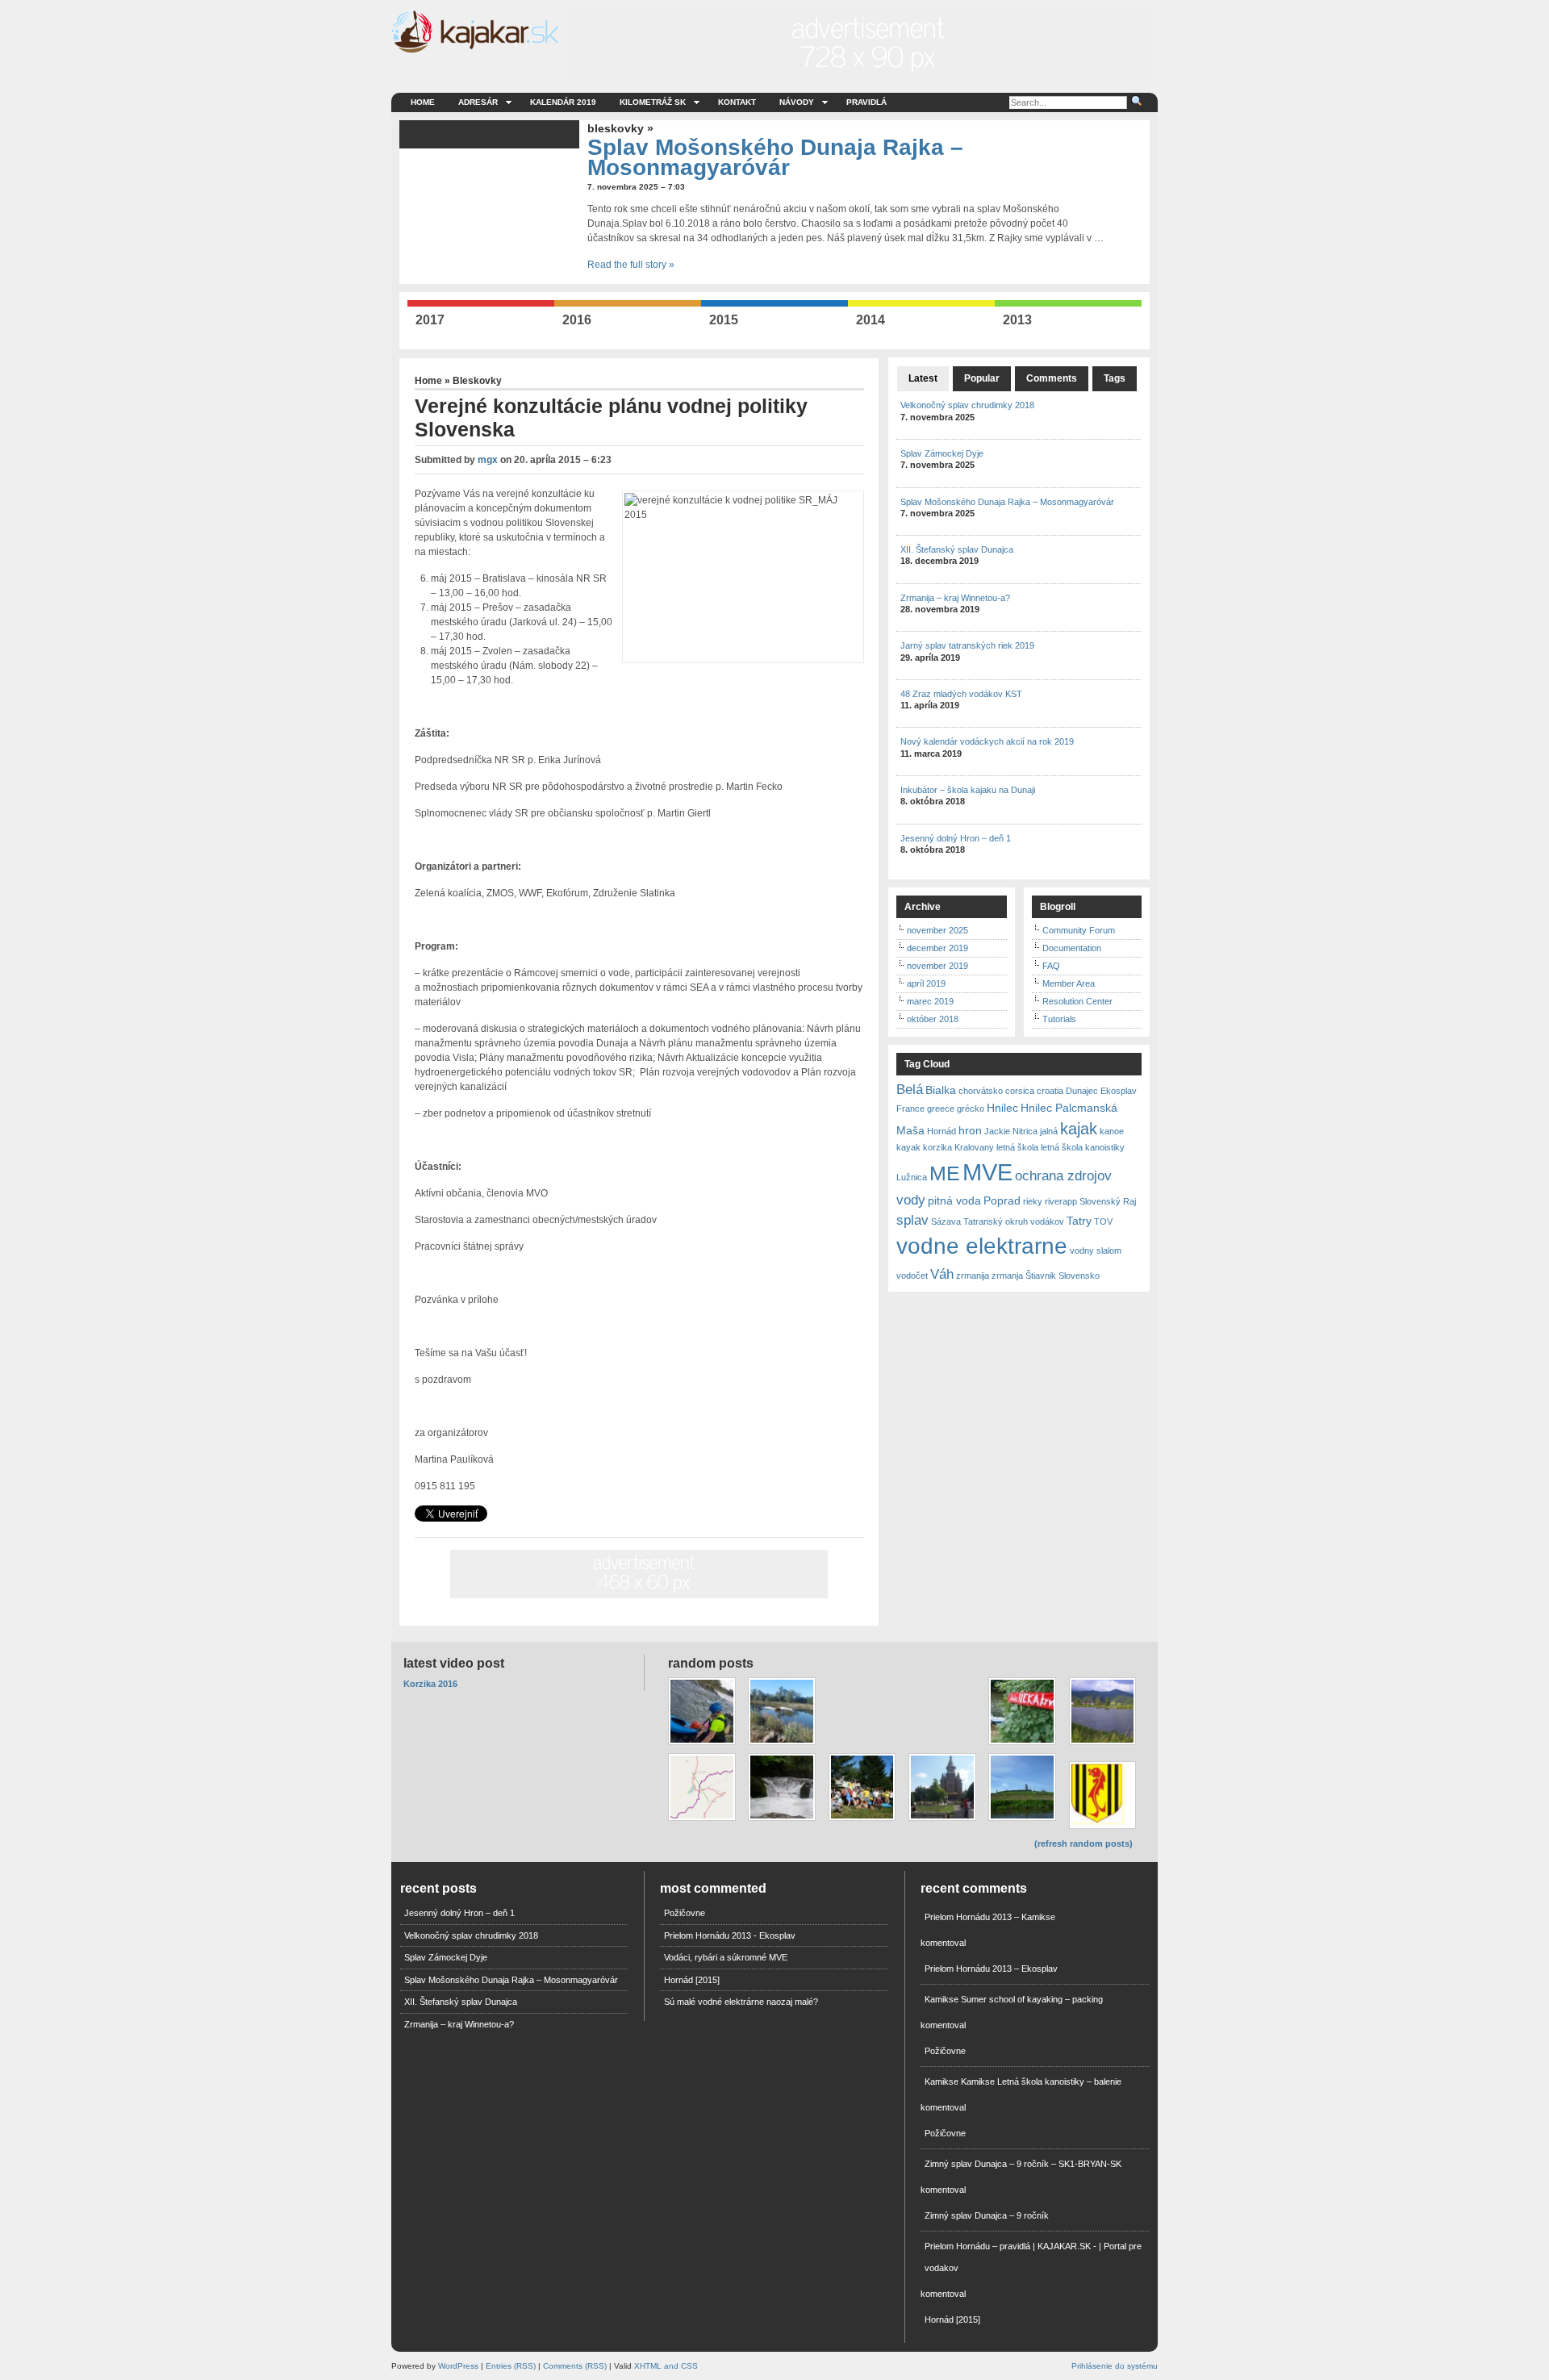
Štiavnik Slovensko (1063, 1276)
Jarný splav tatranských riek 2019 (967, 645)
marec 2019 (930, 1001)
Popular (982, 378)
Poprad (1002, 1200)
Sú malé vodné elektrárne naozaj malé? (741, 2002)
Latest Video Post (454, 1663)
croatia (1050, 1091)
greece (941, 1109)
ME (945, 1173)
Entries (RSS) (511, 2366)
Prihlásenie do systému (1115, 2366)
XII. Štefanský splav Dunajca (957, 549)
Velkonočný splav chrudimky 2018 (967, 405)
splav (912, 1220)
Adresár (478, 102)
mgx (488, 460)
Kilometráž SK (653, 102)
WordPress (458, 2366)
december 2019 (937, 948)
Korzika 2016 (430, 1684)
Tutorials (1059, 1019)
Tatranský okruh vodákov (1014, 1221)
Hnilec (1002, 1108)
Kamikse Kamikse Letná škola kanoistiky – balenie (1023, 2081)
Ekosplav (1119, 1091)
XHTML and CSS (666, 2366)
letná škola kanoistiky (1083, 1147)
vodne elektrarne (982, 1246)
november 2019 (937, 966)
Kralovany (974, 1147)
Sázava (946, 1221)
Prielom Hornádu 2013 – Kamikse (990, 1917)
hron (970, 1130)
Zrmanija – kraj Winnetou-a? (955, 598)
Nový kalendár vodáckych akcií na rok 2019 (987, 741)
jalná (1049, 1131)
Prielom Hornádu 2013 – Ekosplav (991, 1969)
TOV (1103, 1221)
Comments (1052, 378)
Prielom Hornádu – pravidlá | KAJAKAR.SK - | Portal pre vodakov (1033, 2257)
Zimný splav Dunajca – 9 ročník (987, 2215)
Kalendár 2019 (563, 102)
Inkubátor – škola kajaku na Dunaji (968, 790)
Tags (1115, 378)
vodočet (912, 1276)
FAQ (1051, 966)
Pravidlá (866, 102)
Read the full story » (631, 265)
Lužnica (912, 1177)
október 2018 (933, 1019)
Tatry (1079, 1221)
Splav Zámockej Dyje (942, 453)
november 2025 (937, 930)
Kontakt (737, 102)
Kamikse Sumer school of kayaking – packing (1014, 1999)
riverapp (1061, 1201)
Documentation (1072, 948)
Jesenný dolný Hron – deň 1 (956, 838)
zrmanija (973, 1276)
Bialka (941, 1090)
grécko (971, 1109)
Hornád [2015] (692, 1980)
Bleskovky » (620, 128)
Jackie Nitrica (1011, 1131)
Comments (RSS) (575, 2366)
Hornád (942, 1131)
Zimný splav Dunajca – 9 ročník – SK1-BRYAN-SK (1023, 2164)
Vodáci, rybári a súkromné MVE (726, 1957)
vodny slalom (1096, 1251)
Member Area (1069, 983)
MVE (987, 1172)
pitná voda (954, 1200)
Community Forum (1079, 930)
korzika (937, 1147)
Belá (910, 1089)
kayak (908, 1147)
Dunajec (1082, 1091)
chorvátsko (981, 1091)
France (910, 1109)
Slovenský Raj (1108, 1201)
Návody (797, 102)
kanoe (1112, 1131)
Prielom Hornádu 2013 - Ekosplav (730, 1935)
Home (423, 102)
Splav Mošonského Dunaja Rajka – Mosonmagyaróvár (775, 157)
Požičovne (685, 1913)
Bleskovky (477, 381)
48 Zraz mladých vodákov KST (961, 694)
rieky (1033, 1201)
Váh (942, 1274)
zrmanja (1007, 1276)
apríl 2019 (926, 983)
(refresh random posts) (1083, 1843)
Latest (923, 378)
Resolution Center (1077, 1001)
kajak (1079, 1129)
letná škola (1017, 1147)
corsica (1020, 1091)
